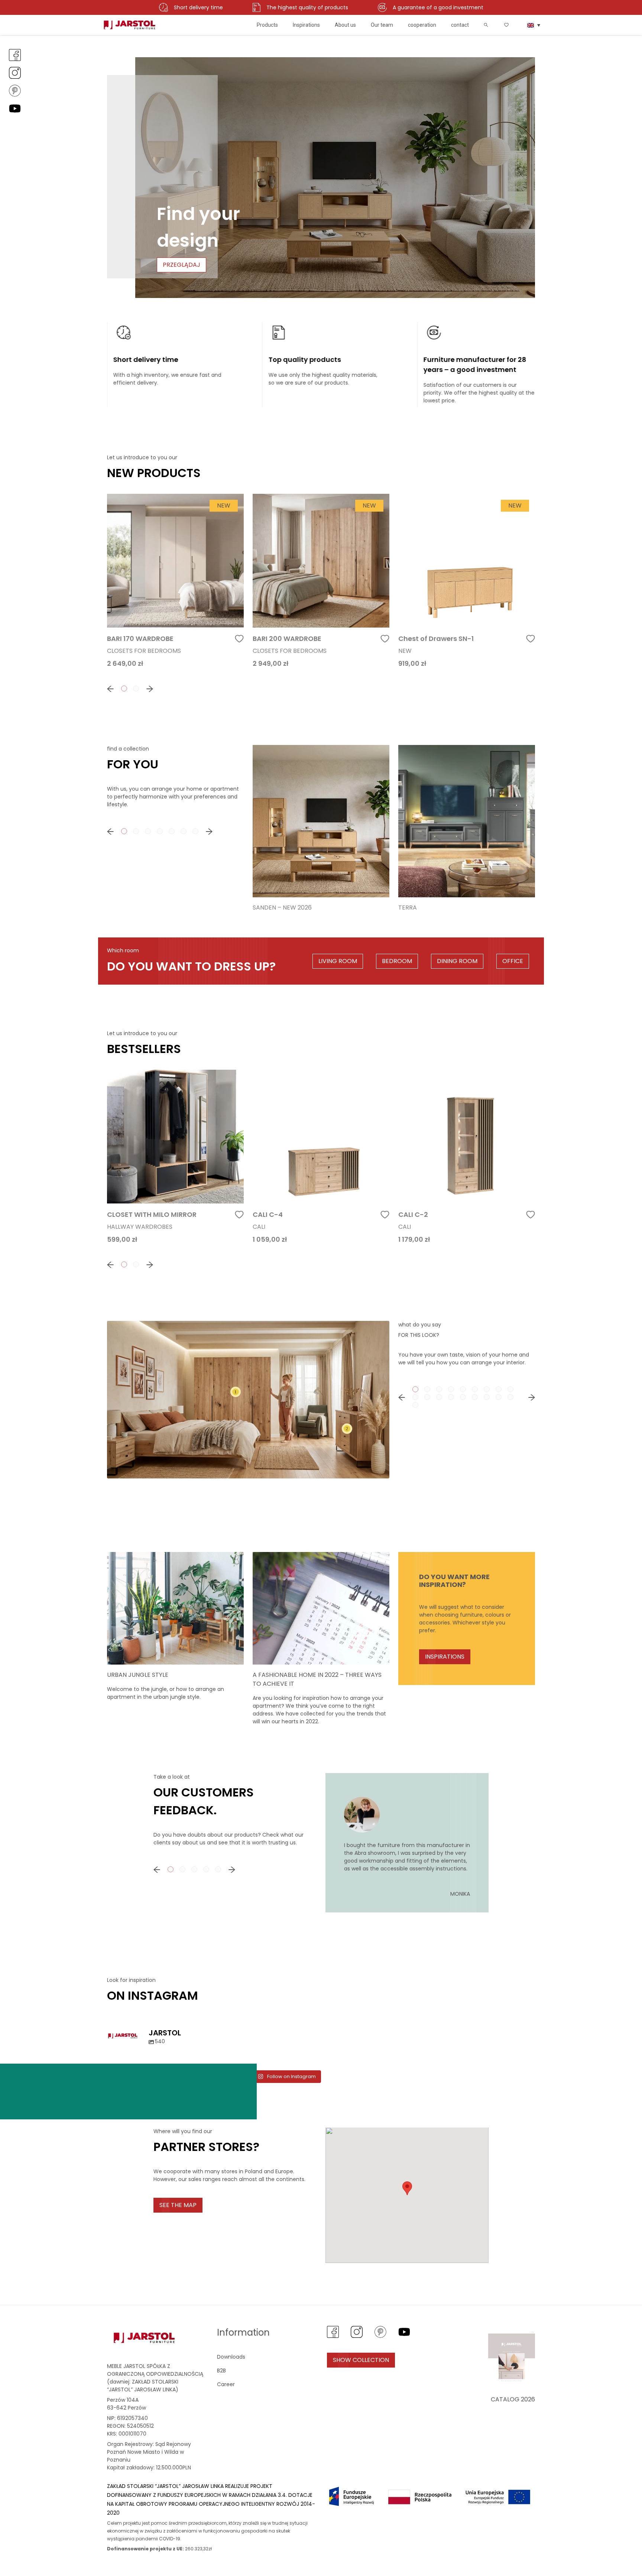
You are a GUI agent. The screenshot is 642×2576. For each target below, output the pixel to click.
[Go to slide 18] (510, 1397)
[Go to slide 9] (510, 1389)
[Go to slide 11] (427, 1397)
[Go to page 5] (172, 831)
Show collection (361, 2360)
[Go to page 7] (195, 831)
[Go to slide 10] (415, 1397)
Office (513, 961)
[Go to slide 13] (451, 1397)
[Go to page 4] (160, 831)
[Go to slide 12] (439, 1397)
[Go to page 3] (148, 831)
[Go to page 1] (124, 688)
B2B (221, 2371)
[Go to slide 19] (415, 1405)
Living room (338, 961)
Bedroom (397, 961)
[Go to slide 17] (499, 1397)
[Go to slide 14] (463, 1397)
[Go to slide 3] (439, 1389)
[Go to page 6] (184, 831)
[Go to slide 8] (499, 1389)
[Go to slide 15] (475, 1397)
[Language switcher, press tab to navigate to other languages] (534, 25)
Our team (382, 25)
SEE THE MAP (178, 2205)
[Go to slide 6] (475, 1389)
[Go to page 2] (136, 688)
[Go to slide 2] (427, 1389)
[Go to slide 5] (463, 1389)
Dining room (457, 961)
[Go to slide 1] (415, 1389)
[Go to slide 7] (487, 1389)
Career (226, 2384)
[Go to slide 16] (487, 1397)
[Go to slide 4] (451, 1389)
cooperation (422, 25)
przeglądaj (181, 265)
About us (345, 25)
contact (460, 25)
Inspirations (306, 25)
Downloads (231, 2357)
